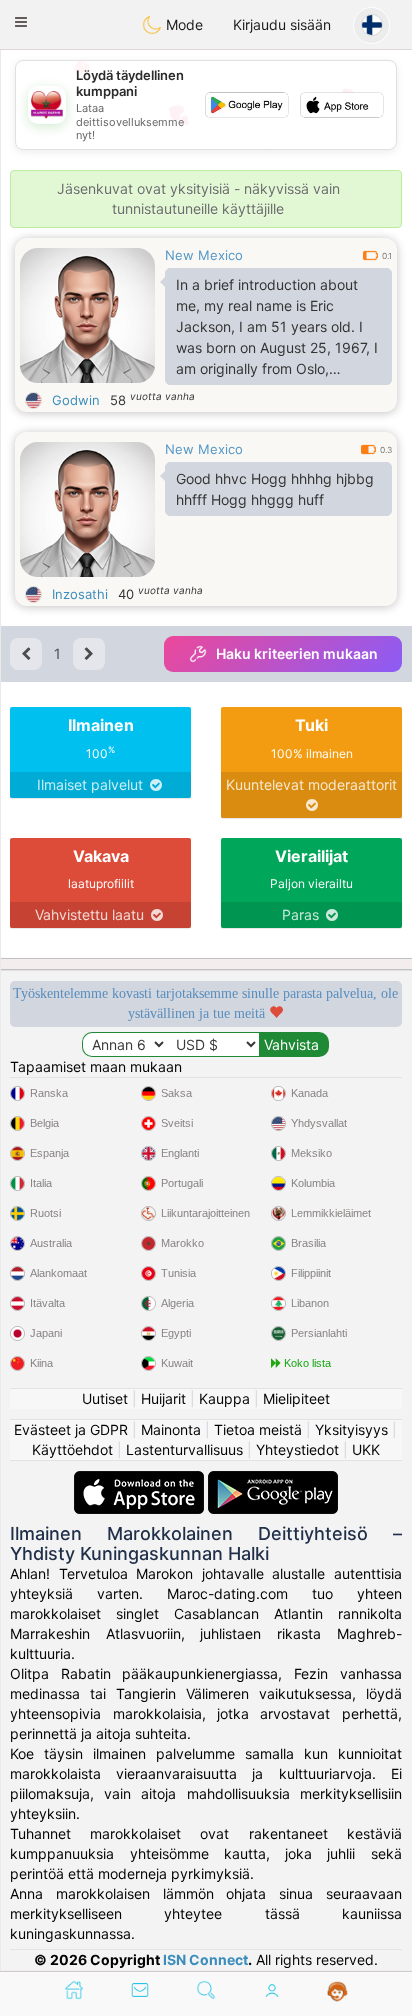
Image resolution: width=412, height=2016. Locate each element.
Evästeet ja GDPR (71, 1429)
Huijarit (163, 1398)
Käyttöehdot (72, 1449)
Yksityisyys (351, 1429)
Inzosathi (80, 594)
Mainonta (171, 1429)
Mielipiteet (296, 1398)
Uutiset (105, 1398)
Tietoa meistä (258, 1429)
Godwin (76, 400)
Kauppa (224, 1398)
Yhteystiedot (297, 1449)
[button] (21, 22)
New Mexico (204, 255)
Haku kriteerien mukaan (297, 653)
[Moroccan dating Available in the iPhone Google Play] (273, 1480)
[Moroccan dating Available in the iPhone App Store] (141, 1480)
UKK (366, 1449)
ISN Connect (205, 1959)
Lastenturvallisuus (184, 1449)
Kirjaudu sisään (282, 24)
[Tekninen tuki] (337, 1992)
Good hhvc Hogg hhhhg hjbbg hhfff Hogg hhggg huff (275, 489)
